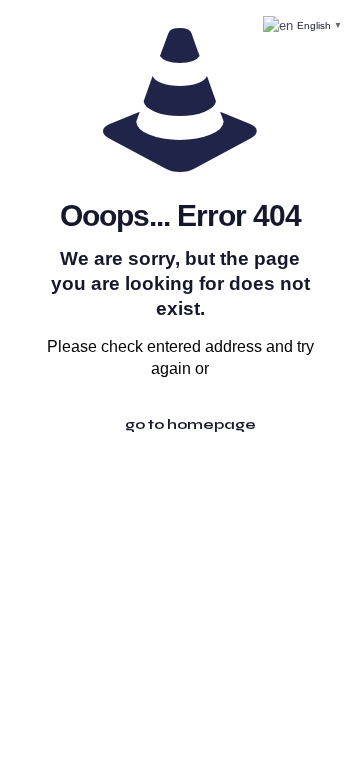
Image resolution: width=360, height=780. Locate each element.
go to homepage (190, 424)
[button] (304, 24)
